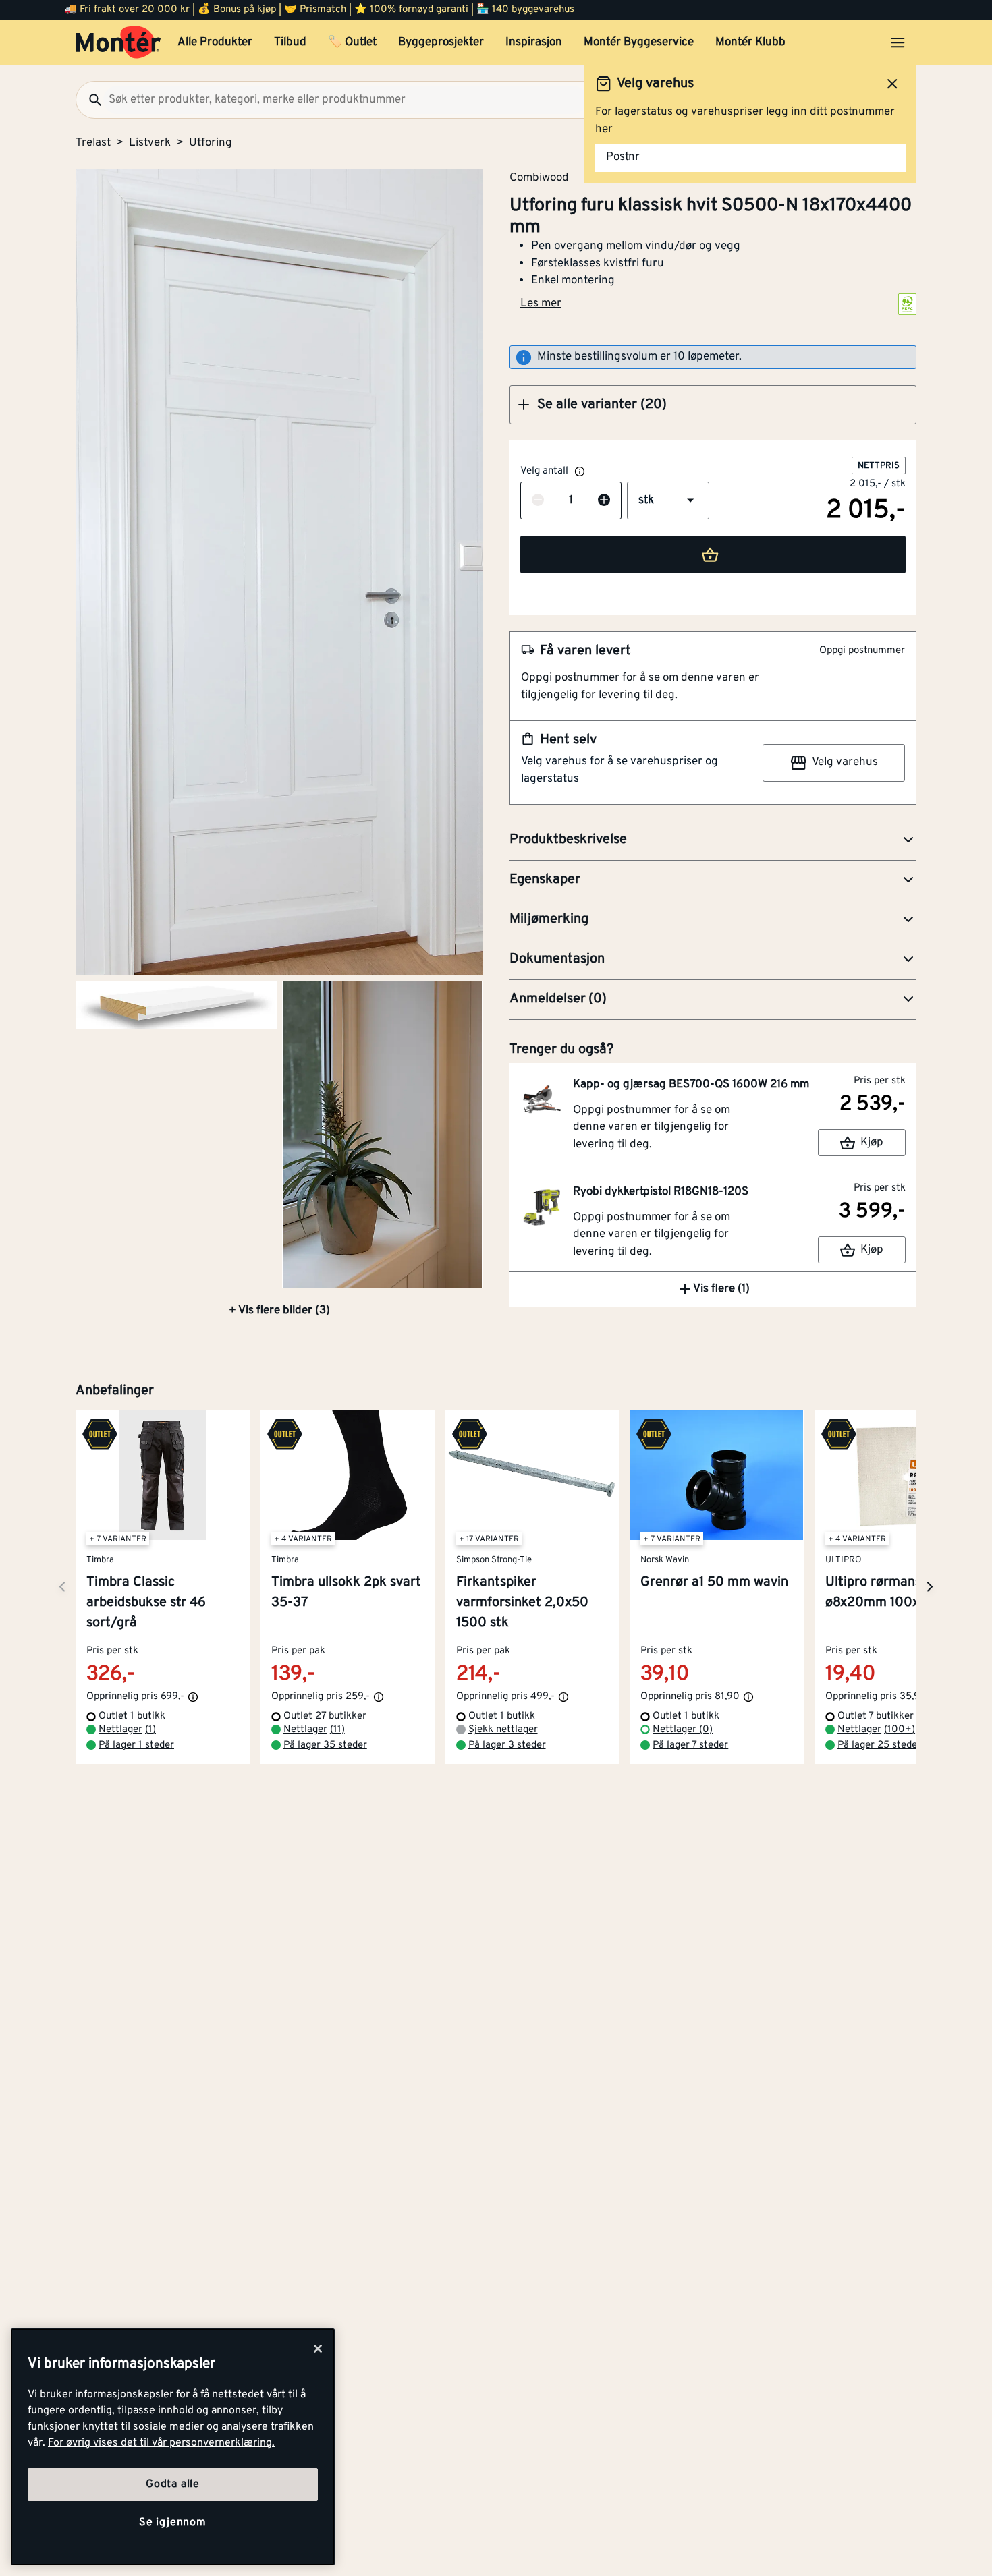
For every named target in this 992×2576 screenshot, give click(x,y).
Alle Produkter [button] (215, 42)
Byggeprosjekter (441, 42)
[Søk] (90, 100)
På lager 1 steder (136, 1745)
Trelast (93, 143)
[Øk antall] (604, 501)
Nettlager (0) (683, 1730)
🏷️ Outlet (352, 42)
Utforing (211, 143)
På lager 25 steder (879, 1745)
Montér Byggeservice (639, 42)
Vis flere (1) (721, 1289)
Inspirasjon (534, 42)
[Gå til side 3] (383, 1135)
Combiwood (539, 177)
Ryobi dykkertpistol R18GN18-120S (661, 1192)
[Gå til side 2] (176, 1005)
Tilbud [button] (290, 42)
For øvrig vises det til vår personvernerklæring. (161, 2443)
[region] (173, 2447)
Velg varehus (845, 762)
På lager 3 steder (507, 1745)
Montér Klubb (750, 42)
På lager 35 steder (325, 1745)
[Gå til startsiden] (118, 42)
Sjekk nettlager (503, 1730)
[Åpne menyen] (898, 42)
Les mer (541, 304)
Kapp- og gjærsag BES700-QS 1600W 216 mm (691, 1085)
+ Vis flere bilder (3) (279, 1311)
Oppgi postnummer (862, 651)
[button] (713, 405)
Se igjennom (173, 2523)
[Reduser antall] (538, 501)
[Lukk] (318, 2349)
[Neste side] (62, 1587)
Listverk (150, 143)
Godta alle (173, 2484)
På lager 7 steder (690, 1745)
